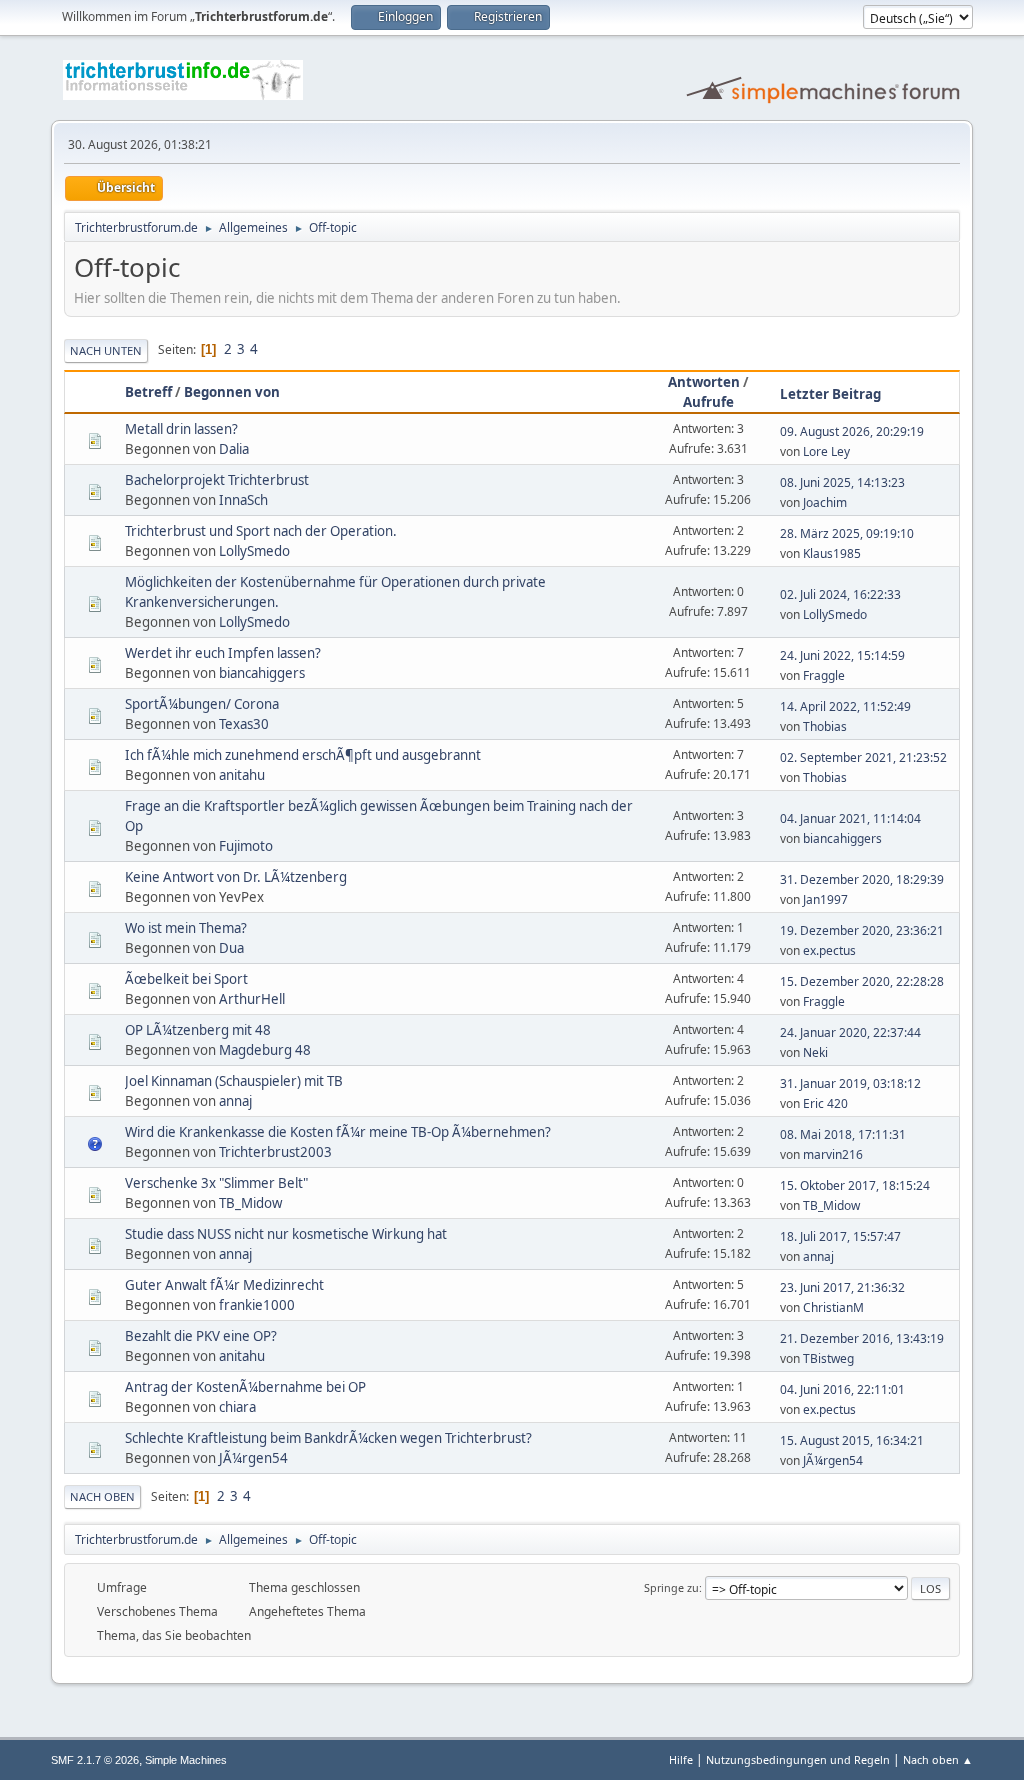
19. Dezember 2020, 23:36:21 (862, 930)
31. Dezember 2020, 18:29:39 (862, 879)
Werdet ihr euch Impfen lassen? (223, 653)
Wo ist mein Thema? (186, 928)
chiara (237, 1407)
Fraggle (824, 675)
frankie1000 (257, 1305)
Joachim (825, 502)
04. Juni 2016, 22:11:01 (842, 1389)
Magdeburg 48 (265, 1050)
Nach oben (102, 1496)
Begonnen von (232, 392)
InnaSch (243, 500)
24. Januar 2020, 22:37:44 (850, 1032)
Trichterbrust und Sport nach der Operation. (261, 531)
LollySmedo (254, 551)
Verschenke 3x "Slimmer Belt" (216, 1183)
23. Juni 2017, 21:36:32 (842, 1287)
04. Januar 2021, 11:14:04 (850, 818)
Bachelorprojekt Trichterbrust (217, 480)
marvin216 (833, 1154)
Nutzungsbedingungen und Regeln (798, 1759)
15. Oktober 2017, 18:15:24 (855, 1185)
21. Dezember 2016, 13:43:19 (862, 1338)
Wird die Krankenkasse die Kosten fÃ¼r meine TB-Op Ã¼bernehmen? (338, 1132)
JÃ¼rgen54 (253, 1458)
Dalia (234, 449)
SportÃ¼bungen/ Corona (202, 704)
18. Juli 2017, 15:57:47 (840, 1236)
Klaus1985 (832, 553)
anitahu (242, 775)
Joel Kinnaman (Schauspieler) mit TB (234, 1081)
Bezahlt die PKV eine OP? (201, 1336)
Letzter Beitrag (830, 394)
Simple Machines (186, 1760)
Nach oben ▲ (938, 1759)
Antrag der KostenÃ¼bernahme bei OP (245, 1387)
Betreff (148, 392)
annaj (235, 1101)
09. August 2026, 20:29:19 (852, 431)
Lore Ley (826, 451)
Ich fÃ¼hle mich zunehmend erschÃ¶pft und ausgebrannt (303, 755)
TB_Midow (250, 1203)
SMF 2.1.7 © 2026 (95, 1760)
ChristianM (833, 1307)
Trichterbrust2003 (275, 1152)
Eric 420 (825, 1103)
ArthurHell (252, 999)
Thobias (825, 726)
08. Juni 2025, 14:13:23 (842, 482)
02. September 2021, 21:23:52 (863, 757)
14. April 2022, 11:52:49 (845, 706)
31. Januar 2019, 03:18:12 (850, 1083)
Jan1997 (825, 899)
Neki (815, 1052)
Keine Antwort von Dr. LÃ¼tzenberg (236, 877)
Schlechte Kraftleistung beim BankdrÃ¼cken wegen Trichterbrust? (328, 1438)
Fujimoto (246, 846)
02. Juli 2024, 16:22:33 (840, 594)
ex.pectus (829, 950)
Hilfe (681, 1759)
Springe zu (671, 1587)
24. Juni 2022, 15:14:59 (842, 655)
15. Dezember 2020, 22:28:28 (862, 981)
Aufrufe (708, 402)
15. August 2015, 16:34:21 (852, 1440)
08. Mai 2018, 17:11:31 (843, 1134)
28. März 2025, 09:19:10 (847, 533)
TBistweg (828, 1358)
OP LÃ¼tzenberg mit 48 (198, 1030)
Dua (231, 948)
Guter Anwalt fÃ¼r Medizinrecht (224, 1285)
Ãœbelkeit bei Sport (186, 979)
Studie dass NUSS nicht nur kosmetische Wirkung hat (286, 1234)
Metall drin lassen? (181, 429)
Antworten (704, 382)
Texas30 (244, 724)
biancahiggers (262, 673)
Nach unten (106, 350)
